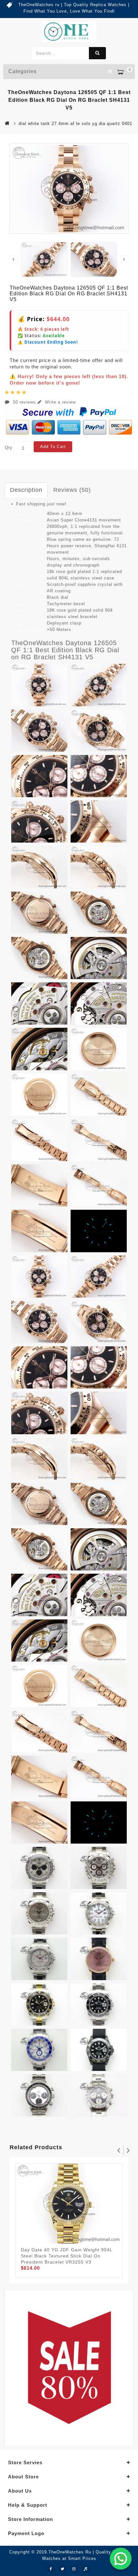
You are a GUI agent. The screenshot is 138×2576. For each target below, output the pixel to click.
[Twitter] (63, 2569)
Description (26, 490)
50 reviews (24, 402)
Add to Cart (53, 447)
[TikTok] (86, 2569)
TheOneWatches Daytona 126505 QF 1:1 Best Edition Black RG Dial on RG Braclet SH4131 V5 (65, 650)
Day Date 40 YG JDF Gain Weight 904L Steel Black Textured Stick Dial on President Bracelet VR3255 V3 (67, 2256)
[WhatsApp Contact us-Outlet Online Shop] (121, 2559)
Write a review (60, 402)
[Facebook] (51, 2569)
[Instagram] (74, 2569)
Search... (97, 53)
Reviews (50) (72, 490)
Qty (9, 448)
